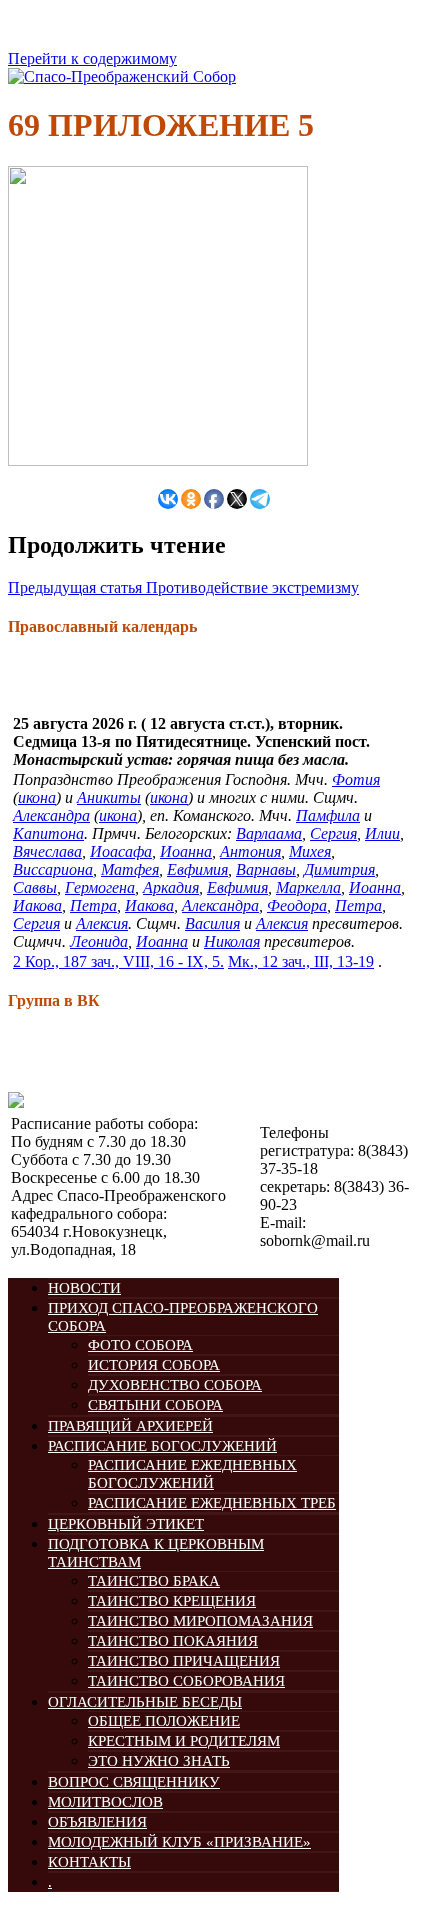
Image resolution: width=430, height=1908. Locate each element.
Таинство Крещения (172, 1601)
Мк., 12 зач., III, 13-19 (301, 961)
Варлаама (269, 833)
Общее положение (164, 1721)
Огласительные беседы (145, 1702)
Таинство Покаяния (173, 1641)
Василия (212, 923)
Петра (93, 905)
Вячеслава (47, 851)
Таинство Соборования (186, 1681)
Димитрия (339, 869)
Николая (232, 941)
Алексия (102, 923)
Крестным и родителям (184, 1741)
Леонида (99, 941)
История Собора (154, 1365)
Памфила (328, 815)
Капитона (48, 833)
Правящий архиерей (130, 1426)
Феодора (297, 905)
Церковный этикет (126, 1524)
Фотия (356, 779)
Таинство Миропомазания (200, 1621)
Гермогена (100, 887)
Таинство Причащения (184, 1661)
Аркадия (171, 887)
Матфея (130, 869)
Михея (310, 851)
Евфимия (197, 869)
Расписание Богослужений (162, 1446)
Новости (84, 1288)
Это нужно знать (159, 1761)
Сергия (333, 833)
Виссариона (53, 869)
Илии (382, 833)
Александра (51, 815)
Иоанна (186, 851)
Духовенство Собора (175, 1385)
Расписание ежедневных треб (212, 1503)
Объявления (97, 1822)
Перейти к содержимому (92, 58)
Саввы (35, 887)
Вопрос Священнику (134, 1782)
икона (37, 797)
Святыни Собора (155, 1405)
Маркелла (308, 887)
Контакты (89, 1862)
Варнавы (266, 869)
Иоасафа (121, 851)
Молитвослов (105, 1802)
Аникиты (109, 797)
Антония (250, 851)
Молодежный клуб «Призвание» (179, 1842)
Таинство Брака (154, 1581)
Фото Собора (140, 1345)
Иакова (37, 905)
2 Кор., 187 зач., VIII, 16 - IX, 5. (118, 961)
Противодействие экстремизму (183, 587)
